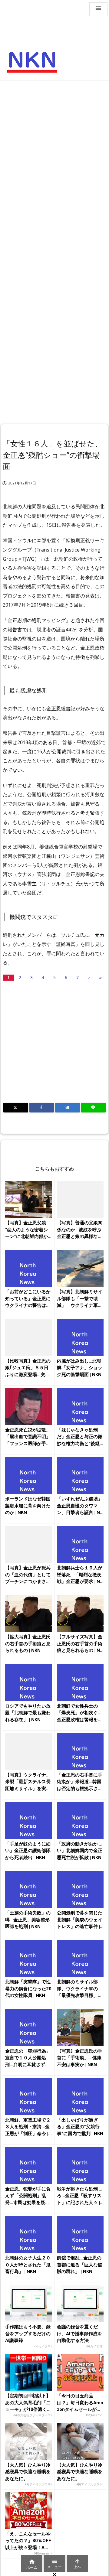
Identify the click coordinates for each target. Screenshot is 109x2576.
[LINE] (94, 1108)
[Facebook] (42, 1108)
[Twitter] (16, 1108)
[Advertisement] (54, 141)
